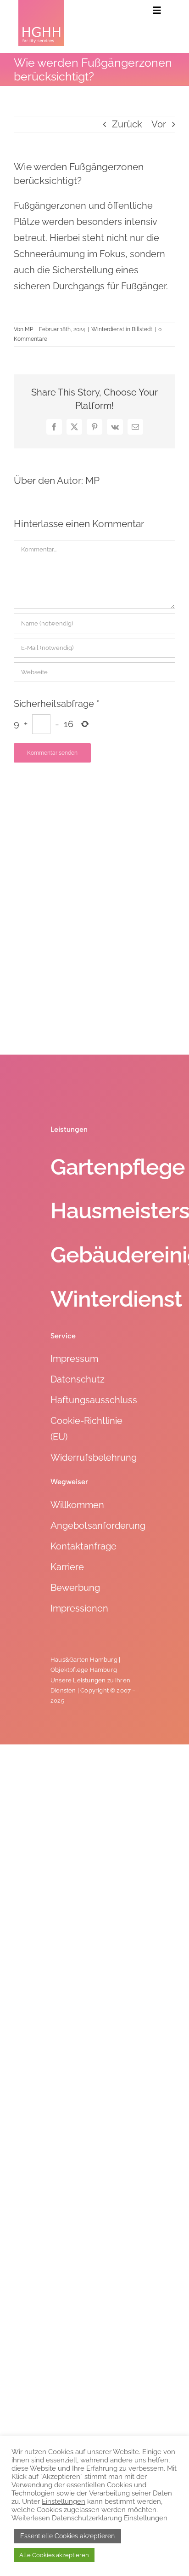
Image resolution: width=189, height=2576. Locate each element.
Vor (159, 124)
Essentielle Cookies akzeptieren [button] (67, 2536)
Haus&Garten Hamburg (84, 1660)
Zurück (127, 124)
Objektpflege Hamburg (84, 1670)
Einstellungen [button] (64, 2501)
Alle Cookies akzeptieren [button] (54, 2555)
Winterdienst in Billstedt (122, 329)
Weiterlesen (31, 2518)
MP (29, 329)
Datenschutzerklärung (87, 2518)
